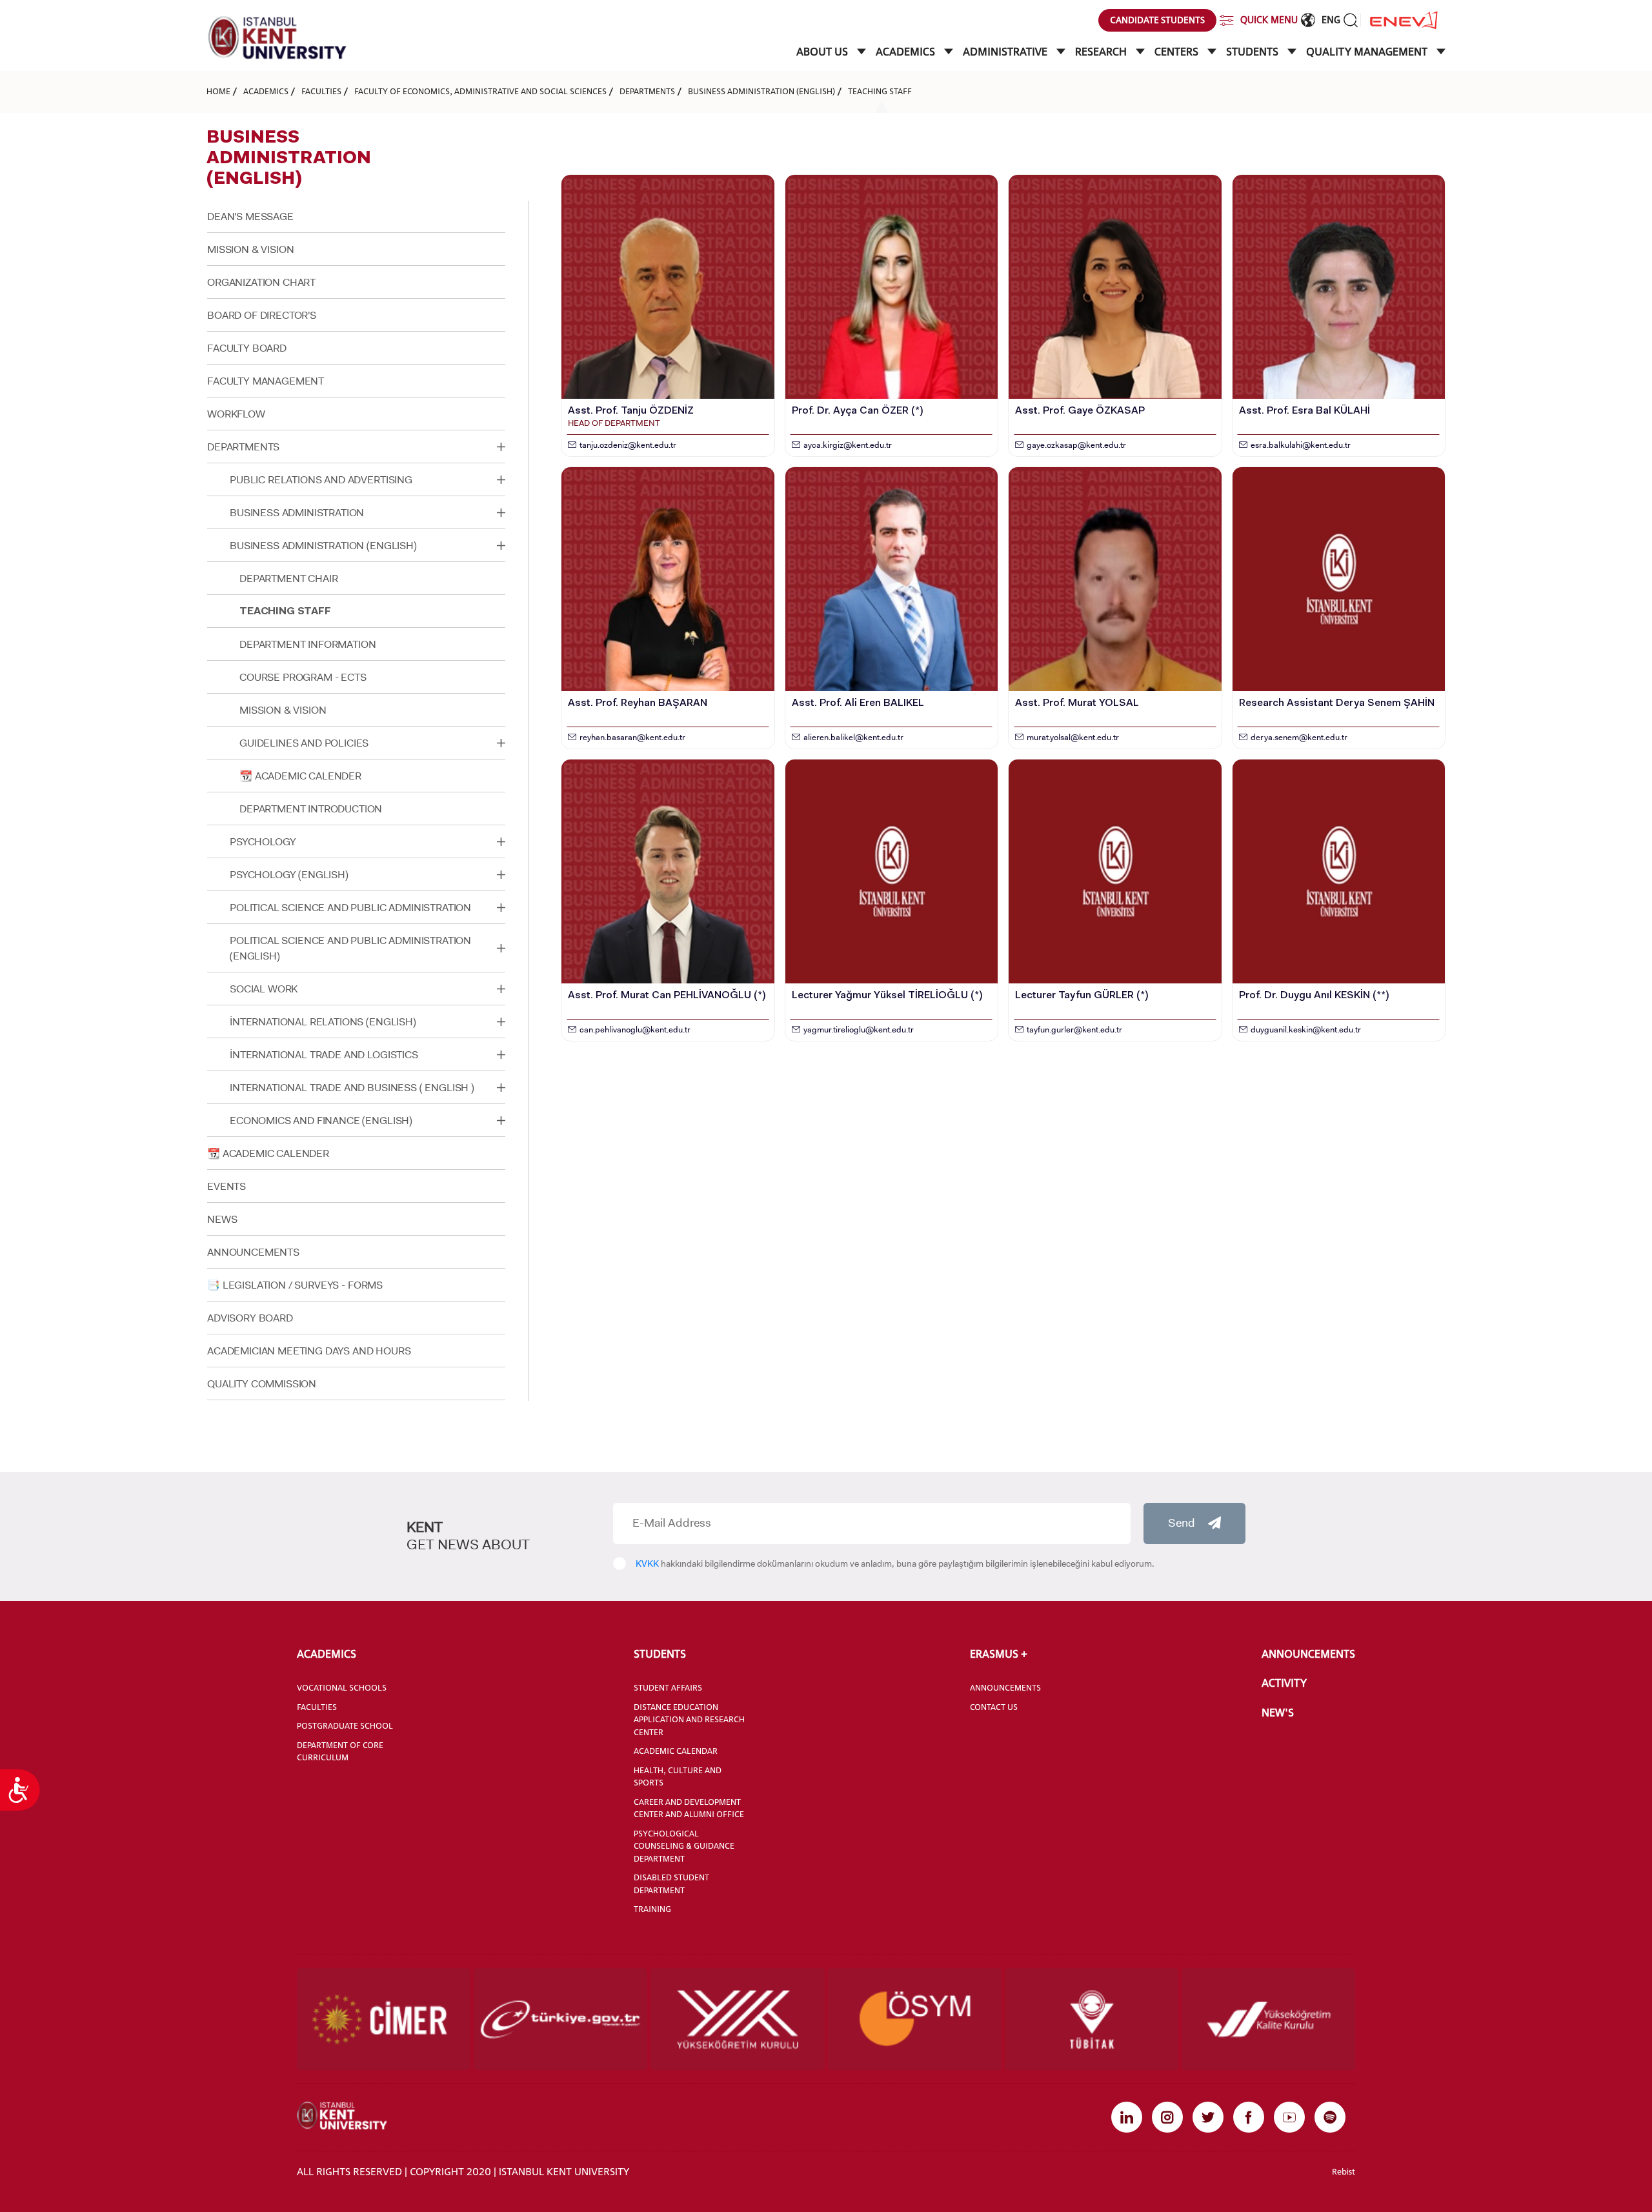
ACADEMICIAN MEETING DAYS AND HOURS (309, 1351)
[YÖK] (737, 2019)
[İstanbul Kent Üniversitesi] (277, 38)
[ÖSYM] (915, 2019)
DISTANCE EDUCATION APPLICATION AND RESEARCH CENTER (689, 1719)
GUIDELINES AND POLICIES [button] (304, 743)
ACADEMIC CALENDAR (676, 1751)
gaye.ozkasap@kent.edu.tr (1076, 445)
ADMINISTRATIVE (1006, 52)
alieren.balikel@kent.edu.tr (853, 737)
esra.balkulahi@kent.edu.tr (1301, 445)
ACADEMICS (907, 52)
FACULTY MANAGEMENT (266, 381)
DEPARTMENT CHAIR (288, 578)
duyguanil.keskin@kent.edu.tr (1306, 1030)
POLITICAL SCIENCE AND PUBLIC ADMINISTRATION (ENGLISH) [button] (350, 948)
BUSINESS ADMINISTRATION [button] (297, 513)
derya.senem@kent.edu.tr (1299, 737)
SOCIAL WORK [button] (264, 989)
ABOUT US (823, 52)
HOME (218, 91)
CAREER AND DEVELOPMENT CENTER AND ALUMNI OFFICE (689, 1808)
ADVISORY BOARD (250, 1318)
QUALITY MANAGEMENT (1368, 52)
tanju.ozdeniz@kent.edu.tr (628, 445)
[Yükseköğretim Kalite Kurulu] (1268, 2019)
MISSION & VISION (250, 249)
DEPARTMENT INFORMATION (307, 644)
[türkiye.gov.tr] (560, 2019)
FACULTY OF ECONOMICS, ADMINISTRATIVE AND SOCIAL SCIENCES (480, 91)
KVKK (647, 1563)
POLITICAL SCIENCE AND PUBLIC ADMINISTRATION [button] (350, 908)
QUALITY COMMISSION (262, 1384)
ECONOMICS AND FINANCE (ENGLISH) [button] (321, 1121)
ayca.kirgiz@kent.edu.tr (848, 445)
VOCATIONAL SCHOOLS (342, 1687)
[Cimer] (384, 2019)
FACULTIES (321, 91)
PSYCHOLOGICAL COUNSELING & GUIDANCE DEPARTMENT (684, 1846)
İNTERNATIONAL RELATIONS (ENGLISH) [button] (323, 1022)
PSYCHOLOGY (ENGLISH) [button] (289, 875)
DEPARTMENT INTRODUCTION (311, 809)
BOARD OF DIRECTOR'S (262, 315)
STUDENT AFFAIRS (668, 1687)
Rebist (1344, 2171)
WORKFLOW (236, 414)
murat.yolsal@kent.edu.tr (1073, 737)
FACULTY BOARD (247, 348)
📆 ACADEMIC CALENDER (300, 776)
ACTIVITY (1284, 1683)
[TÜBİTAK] (1092, 2019)
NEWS (222, 1219)
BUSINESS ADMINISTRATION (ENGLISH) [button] (323, 546)
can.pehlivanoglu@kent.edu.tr (635, 1030)
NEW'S (1278, 1713)
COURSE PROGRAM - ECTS (303, 677)
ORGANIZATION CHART (261, 282)
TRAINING (652, 1909)
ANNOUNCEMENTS (253, 1252)
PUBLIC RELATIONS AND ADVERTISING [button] (321, 480)
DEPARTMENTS (647, 91)
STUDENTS (1254, 52)
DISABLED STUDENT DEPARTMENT (671, 1884)
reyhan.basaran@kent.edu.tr (632, 737)
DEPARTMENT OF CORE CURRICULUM (340, 1751)
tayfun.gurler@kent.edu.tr (1074, 1030)
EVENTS (227, 1186)
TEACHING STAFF (880, 91)
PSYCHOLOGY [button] (263, 842)
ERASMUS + (999, 1654)
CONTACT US (994, 1707)
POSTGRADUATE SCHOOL (345, 1725)
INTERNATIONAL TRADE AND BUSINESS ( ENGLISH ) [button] (352, 1088)
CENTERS (1178, 52)
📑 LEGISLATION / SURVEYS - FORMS (295, 1285)
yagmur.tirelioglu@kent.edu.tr (859, 1030)
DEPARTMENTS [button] (243, 447)
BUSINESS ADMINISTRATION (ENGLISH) (761, 91)
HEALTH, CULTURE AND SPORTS (678, 1776)
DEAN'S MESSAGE (250, 216)
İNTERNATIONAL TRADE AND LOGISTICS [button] (324, 1055)
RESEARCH (1102, 52)
